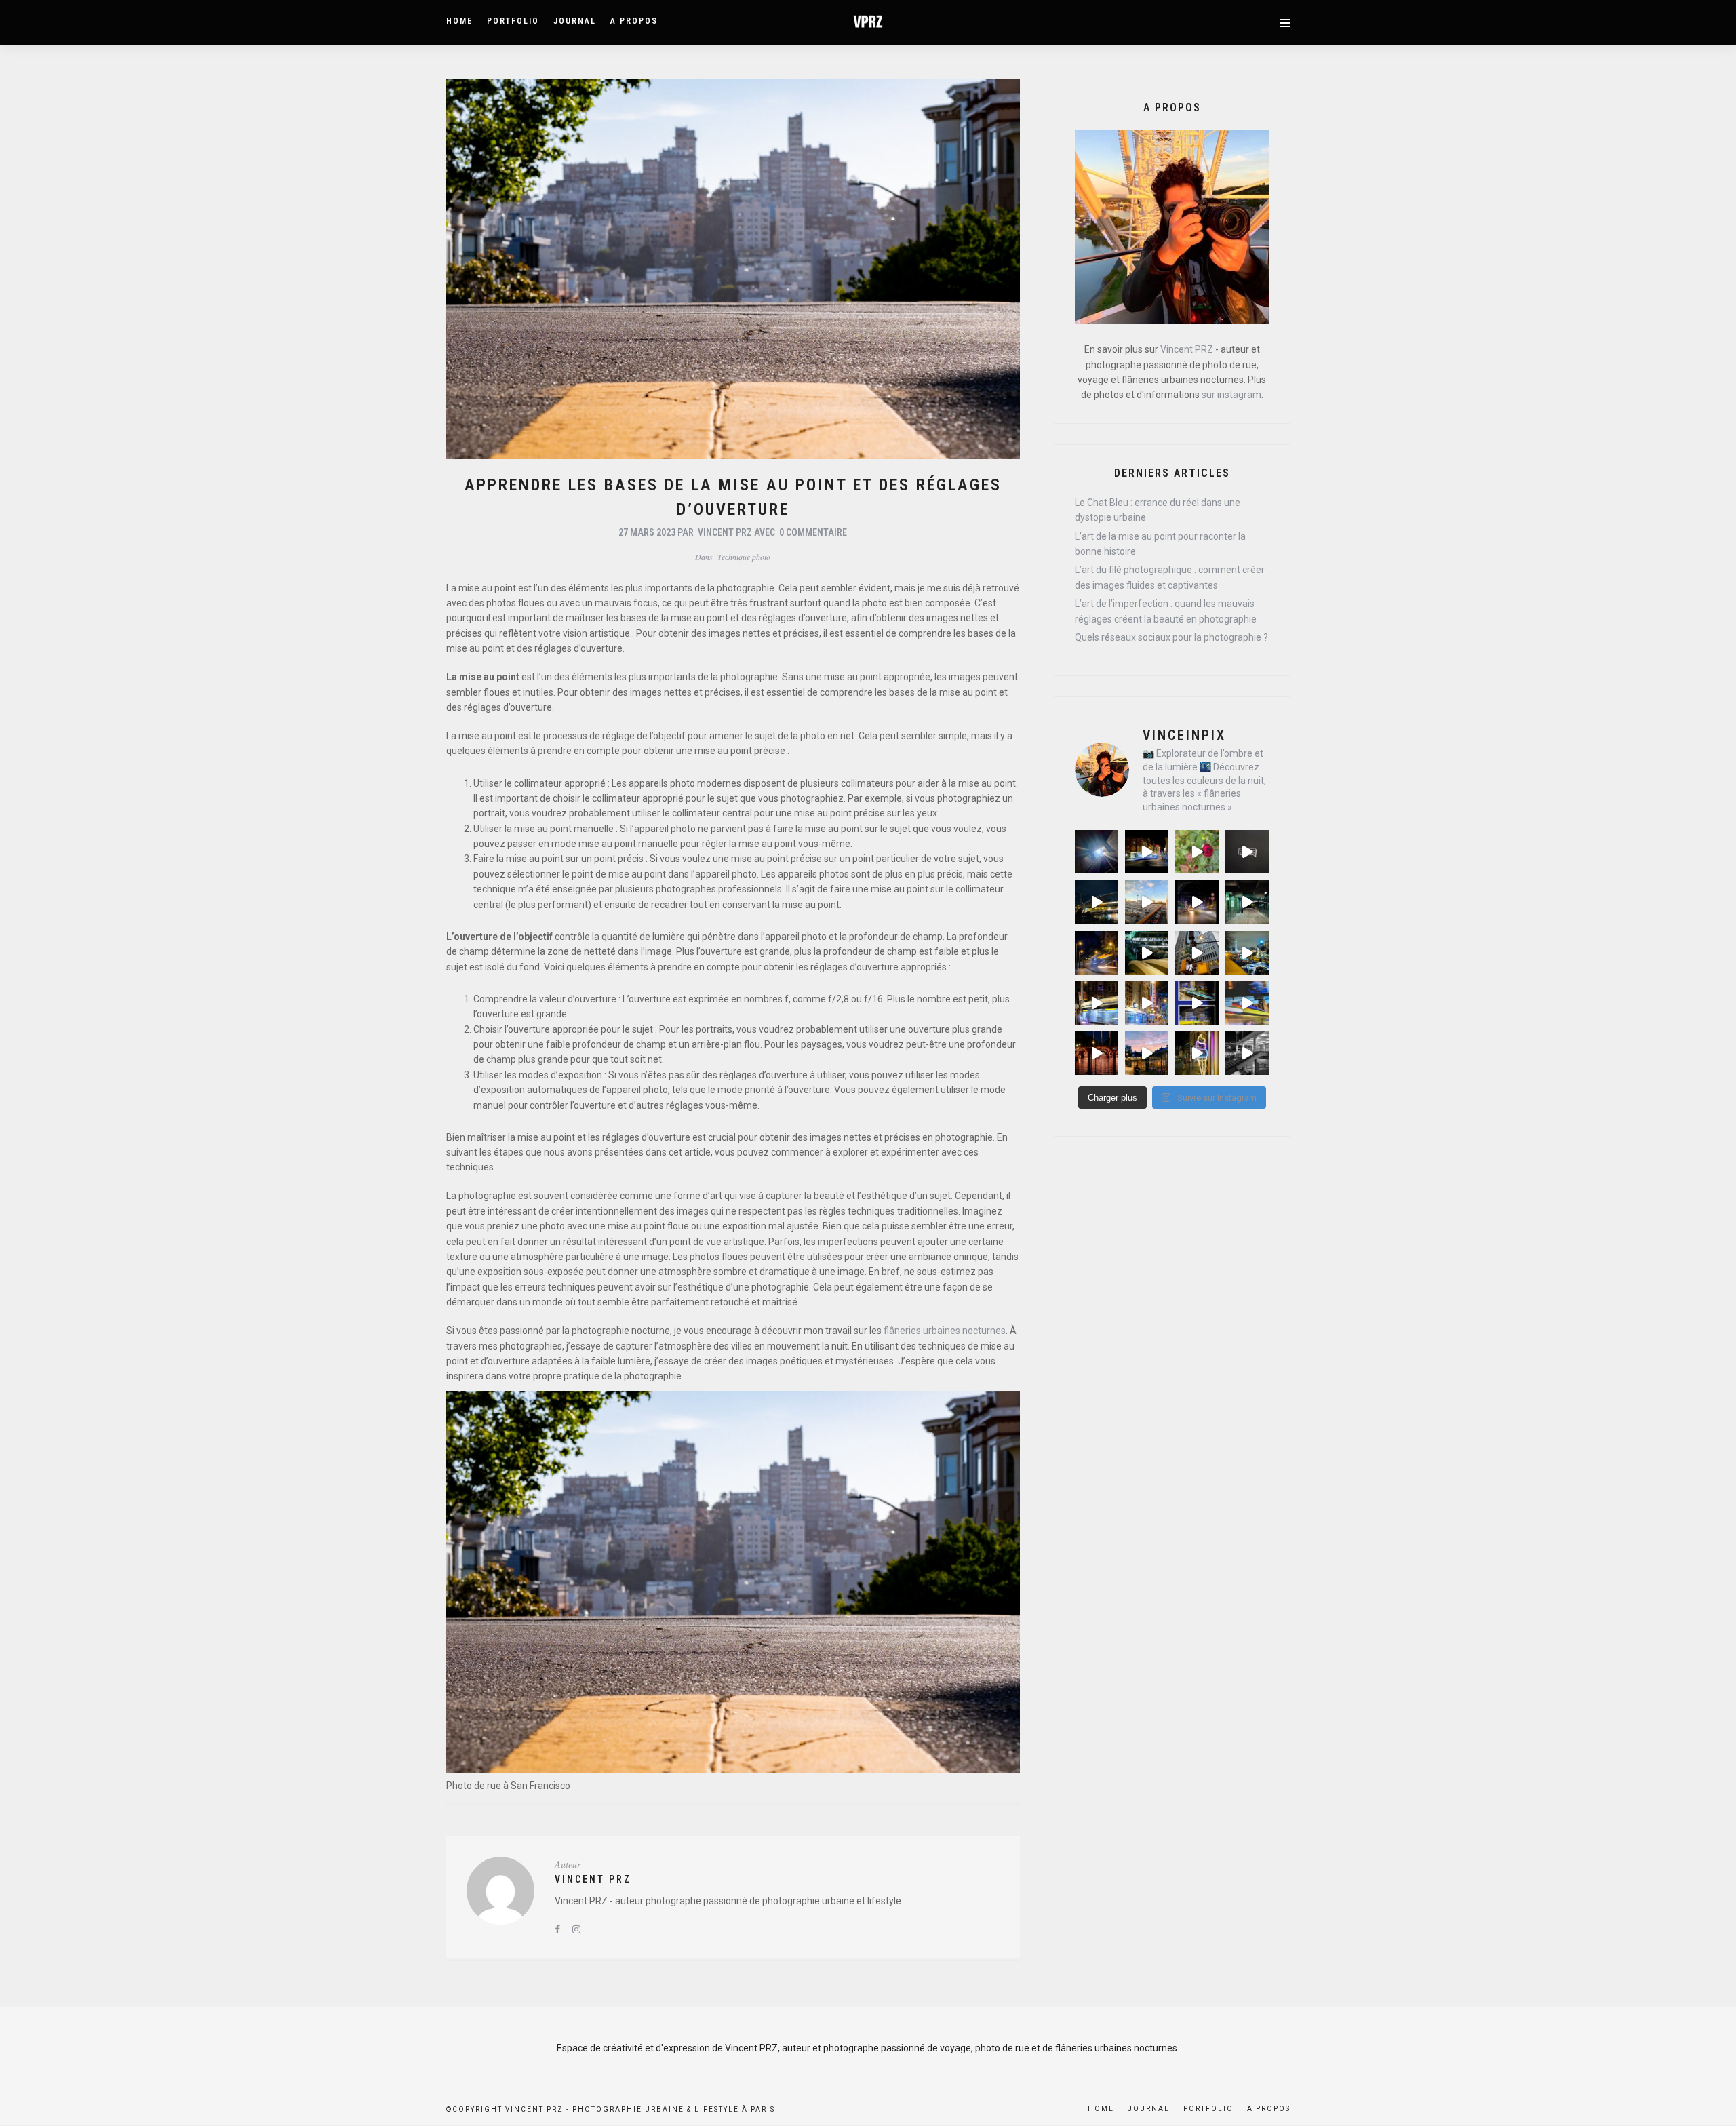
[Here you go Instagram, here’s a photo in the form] (1097, 902)
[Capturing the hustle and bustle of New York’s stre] (1197, 953)
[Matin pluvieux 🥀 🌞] (1197, 852)
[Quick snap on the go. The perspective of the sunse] (1147, 902)
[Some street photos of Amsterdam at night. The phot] (1097, 1003)
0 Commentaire (813, 532)
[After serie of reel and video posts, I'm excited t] (1097, 953)
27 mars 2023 (647, 532)
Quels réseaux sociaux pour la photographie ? (1171, 637)
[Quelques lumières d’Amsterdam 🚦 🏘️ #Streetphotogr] (1147, 1003)
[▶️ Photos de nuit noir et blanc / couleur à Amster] (1147, 1053)
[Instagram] (576, 1929)
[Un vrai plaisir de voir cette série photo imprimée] (1247, 1003)
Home (459, 21)
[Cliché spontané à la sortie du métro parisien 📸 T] (1097, 852)
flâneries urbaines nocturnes (945, 1331)
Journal (575, 21)
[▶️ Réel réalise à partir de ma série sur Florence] (1197, 1053)
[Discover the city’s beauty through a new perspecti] (1147, 953)
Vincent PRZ (725, 532)
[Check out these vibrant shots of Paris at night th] (1247, 902)
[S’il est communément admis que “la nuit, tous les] (1197, 1003)
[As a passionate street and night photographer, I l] (1147, 852)
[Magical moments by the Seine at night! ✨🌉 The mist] (1247, 852)
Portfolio (513, 21)
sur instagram (1231, 395)
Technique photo (744, 557)
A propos (634, 21)
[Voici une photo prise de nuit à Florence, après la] (1197, 902)
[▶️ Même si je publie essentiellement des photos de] (1247, 1053)
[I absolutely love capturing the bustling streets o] (1247, 953)
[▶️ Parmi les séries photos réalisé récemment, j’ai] (1097, 1053)
